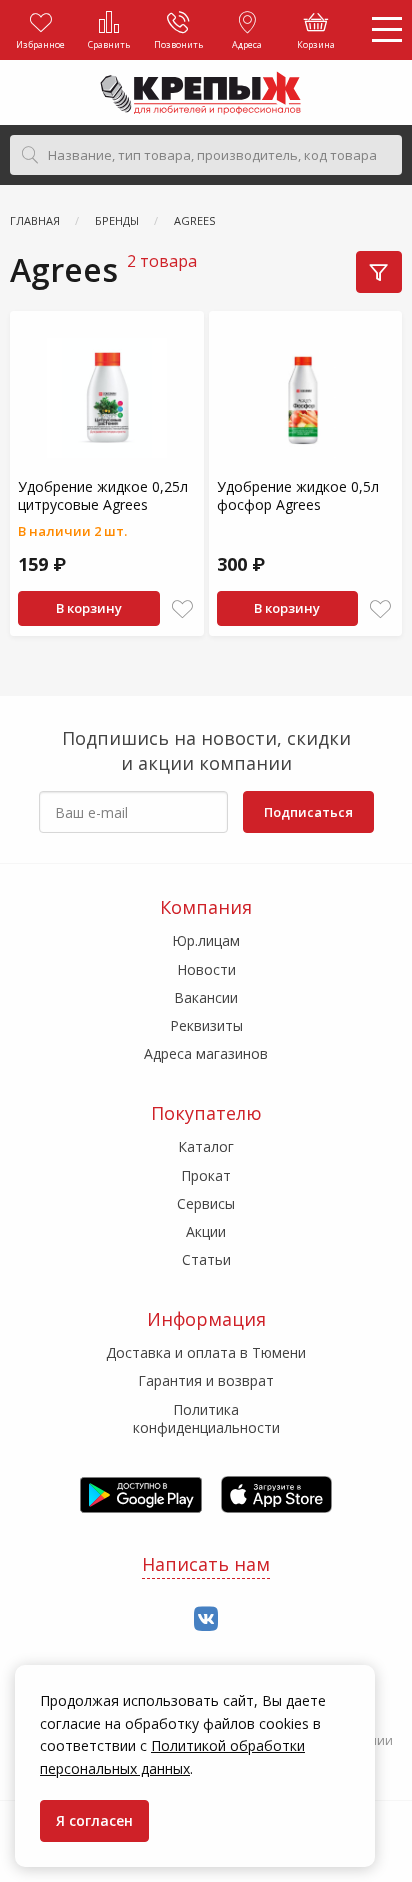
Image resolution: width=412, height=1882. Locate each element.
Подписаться (308, 812)
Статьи (206, 1259)
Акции (206, 1231)
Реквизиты (206, 1025)
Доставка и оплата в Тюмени (206, 1352)
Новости (206, 969)
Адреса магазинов (206, 1053)
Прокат (206, 1175)
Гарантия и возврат (206, 1380)
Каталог (206, 1146)
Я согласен (94, 1820)
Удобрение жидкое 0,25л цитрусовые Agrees (103, 495)
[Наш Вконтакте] (206, 1619)
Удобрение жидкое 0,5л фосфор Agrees (298, 495)
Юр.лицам (206, 940)
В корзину (89, 608)
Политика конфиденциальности (206, 1418)
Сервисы (206, 1203)
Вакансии (206, 997)
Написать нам (206, 1564)
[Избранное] (182, 609)
